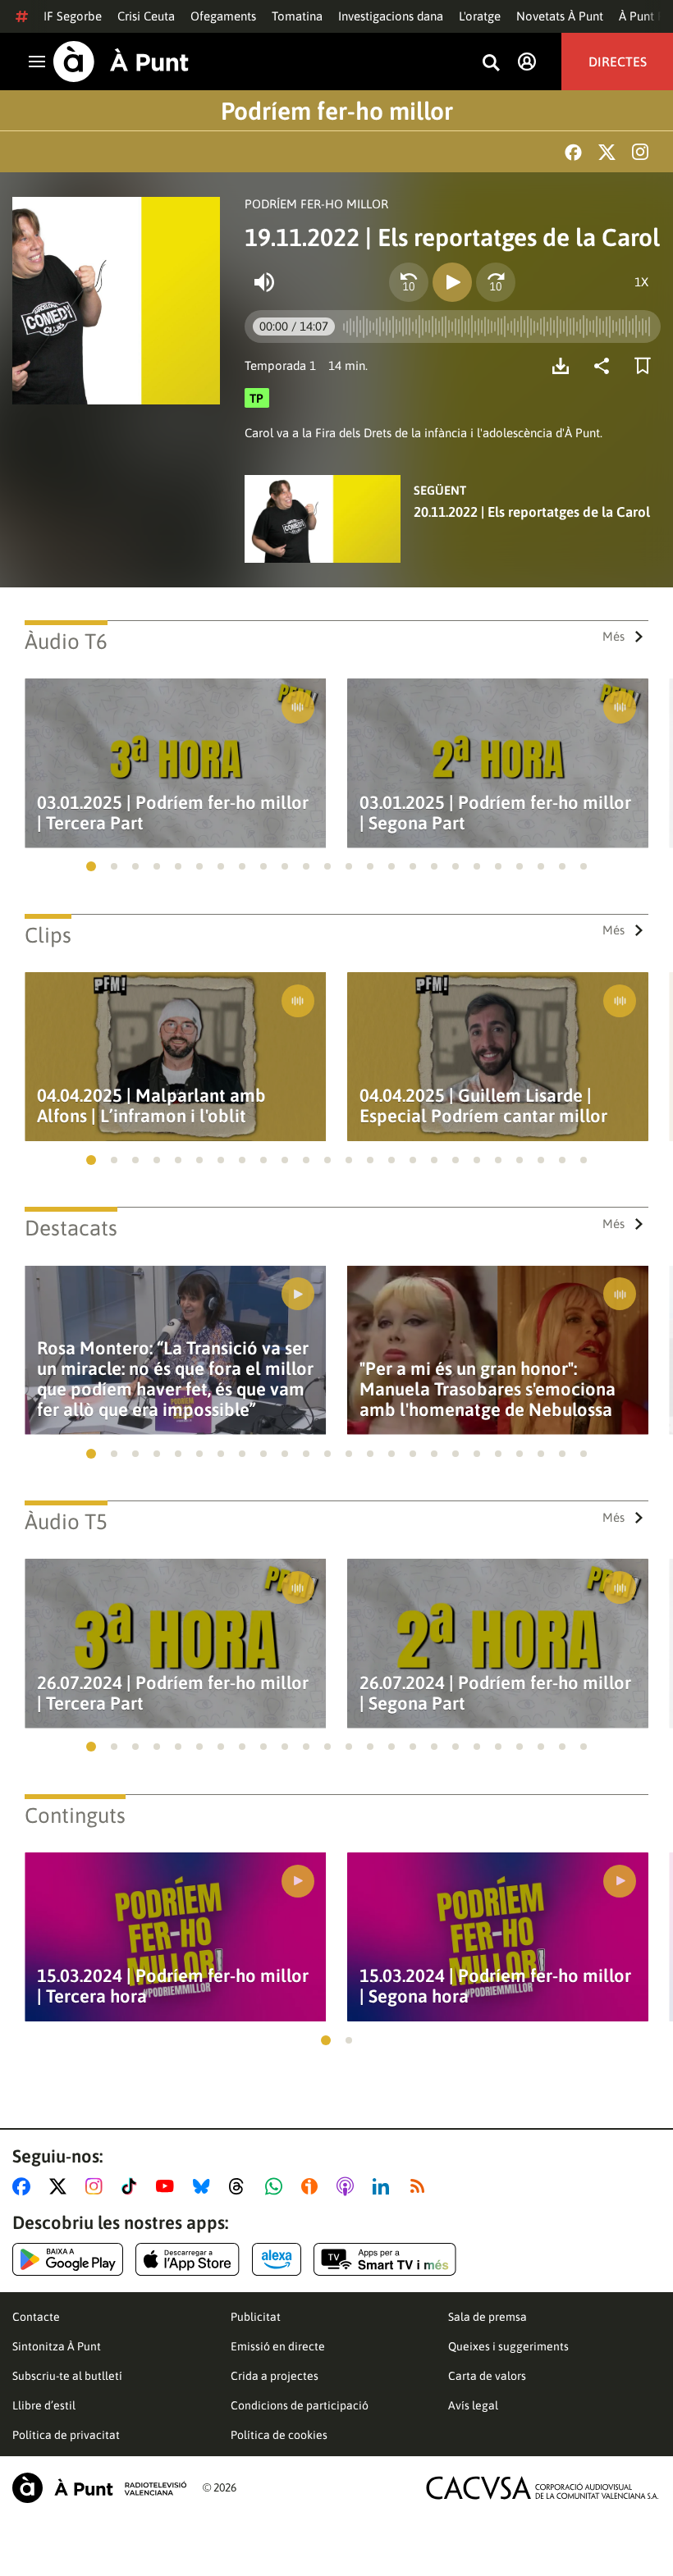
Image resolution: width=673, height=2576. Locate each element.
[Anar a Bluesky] (205, 2186)
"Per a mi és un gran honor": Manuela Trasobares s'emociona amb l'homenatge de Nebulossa (488, 1389)
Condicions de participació (300, 2405)
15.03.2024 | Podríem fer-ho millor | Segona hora (495, 1986)
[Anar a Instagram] (97, 2186)
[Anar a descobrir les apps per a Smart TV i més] (385, 2259)
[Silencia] (264, 282)
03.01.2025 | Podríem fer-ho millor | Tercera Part (173, 813)
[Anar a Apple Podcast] (348, 2186)
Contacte (36, 2317)
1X (641, 282)
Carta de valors (487, 2376)
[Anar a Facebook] (25, 2186)
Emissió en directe (278, 2346)
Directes (618, 62)
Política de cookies (279, 2435)
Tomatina (297, 16)
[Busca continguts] (491, 64)
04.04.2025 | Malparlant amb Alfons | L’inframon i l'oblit (151, 1106)
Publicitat (256, 2317)
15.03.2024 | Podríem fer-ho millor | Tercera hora (173, 1986)
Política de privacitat (66, 2435)
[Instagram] (640, 152)
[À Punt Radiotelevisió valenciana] (99, 2488)
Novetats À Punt (560, 16)
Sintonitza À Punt (57, 2346)
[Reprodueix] (452, 282)
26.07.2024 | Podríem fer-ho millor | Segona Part (495, 1693)
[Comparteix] (606, 366)
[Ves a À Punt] (121, 62)
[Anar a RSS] (421, 2186)
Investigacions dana (391, 16)
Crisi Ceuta (146, 16)
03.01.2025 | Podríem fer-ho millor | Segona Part (495, 813)
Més (613, 636)
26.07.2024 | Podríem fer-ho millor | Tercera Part (173, 1693)
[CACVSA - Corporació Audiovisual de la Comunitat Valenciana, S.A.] (543, 2488)
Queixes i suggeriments (508, 2346)
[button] (91, 866)
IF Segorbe (73, 16)
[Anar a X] (61, 2186)
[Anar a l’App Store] (188, 2259)
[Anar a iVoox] (313, 2186)
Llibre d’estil (44, 2405)
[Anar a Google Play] (68, 2259)
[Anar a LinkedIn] (384, 2186)
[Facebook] (573, 152)
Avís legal (473, 2405)
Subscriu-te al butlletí (67, 2376)
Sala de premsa (488, 2317)
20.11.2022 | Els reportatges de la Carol (532, 512)
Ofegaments (223, 16)
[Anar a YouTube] (168, 2186)
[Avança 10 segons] (496, 282)
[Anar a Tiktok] (133, 2186)
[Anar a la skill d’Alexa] (277, 2259)
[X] (607, 152)
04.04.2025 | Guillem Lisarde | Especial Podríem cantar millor (483, 1106)
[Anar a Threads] (241, 2186)
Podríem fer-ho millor (337, 111)
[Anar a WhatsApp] (277, 2186)
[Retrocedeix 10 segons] (409, 282)
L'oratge (480, 16)
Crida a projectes (275, 2376)
